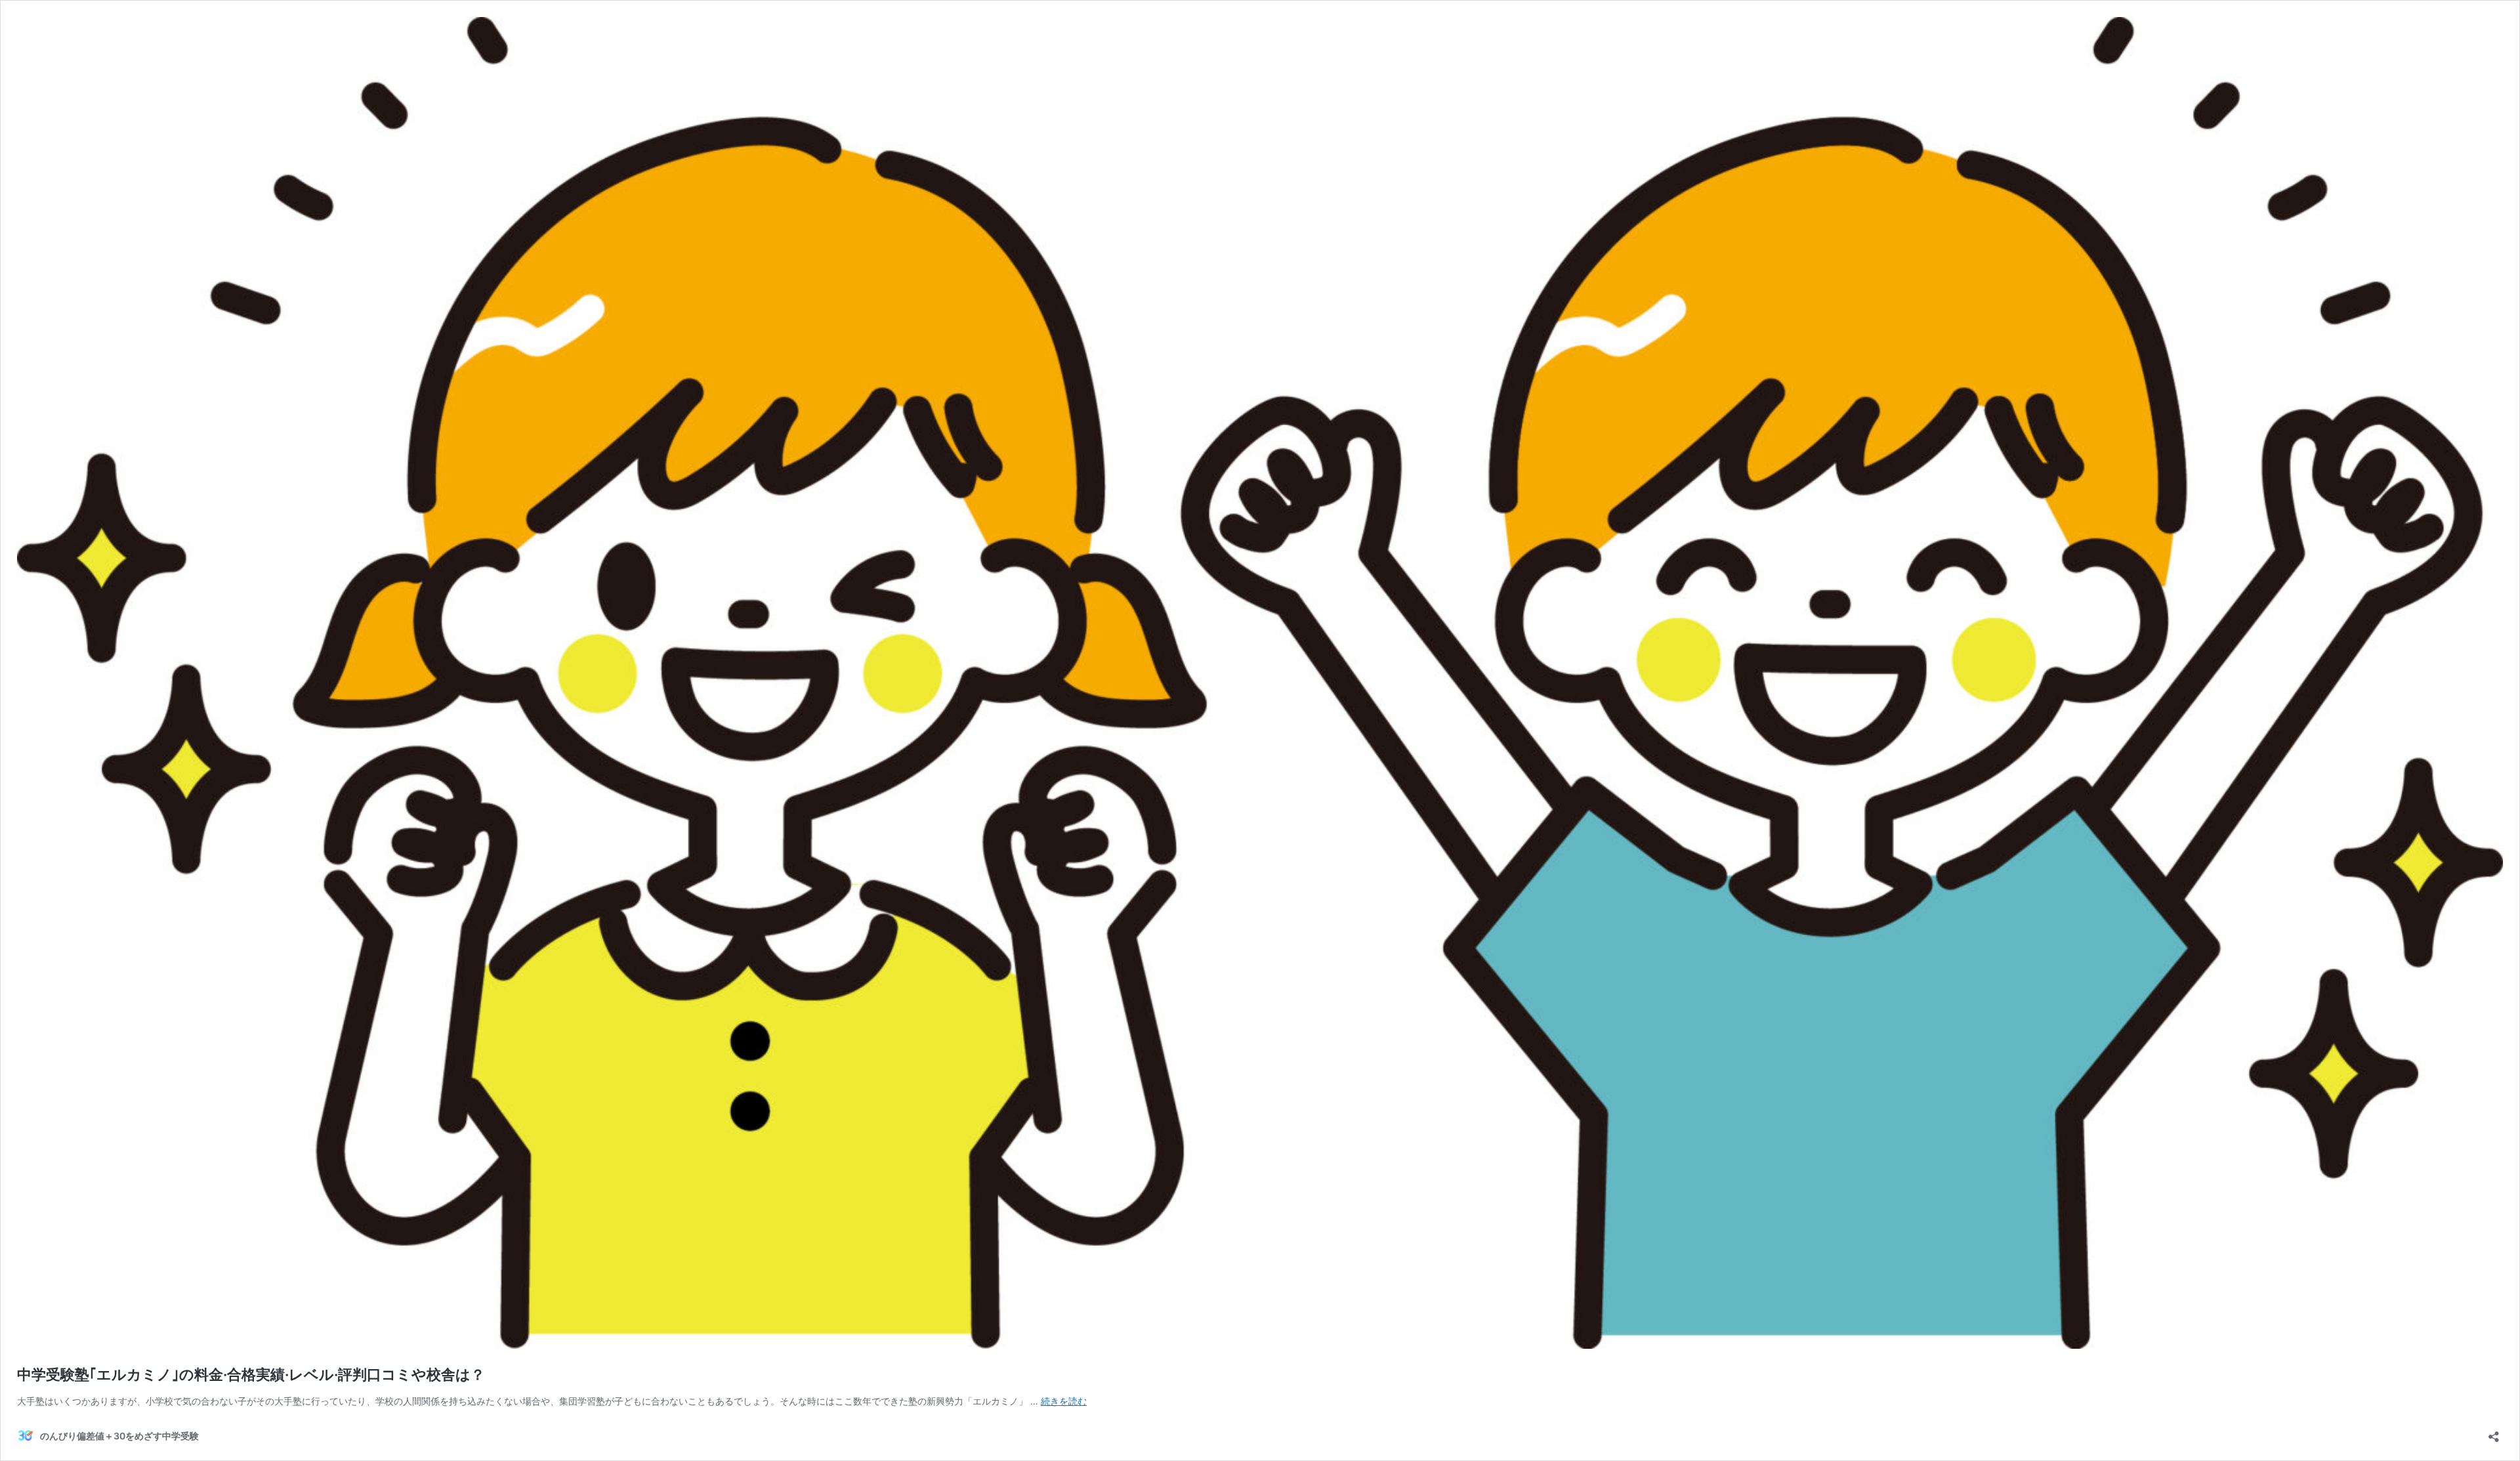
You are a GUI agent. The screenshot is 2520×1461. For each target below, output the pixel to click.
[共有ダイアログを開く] (2494, 1432)
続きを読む (1064, 1401)
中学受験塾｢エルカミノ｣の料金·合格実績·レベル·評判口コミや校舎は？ (251, 1374)
